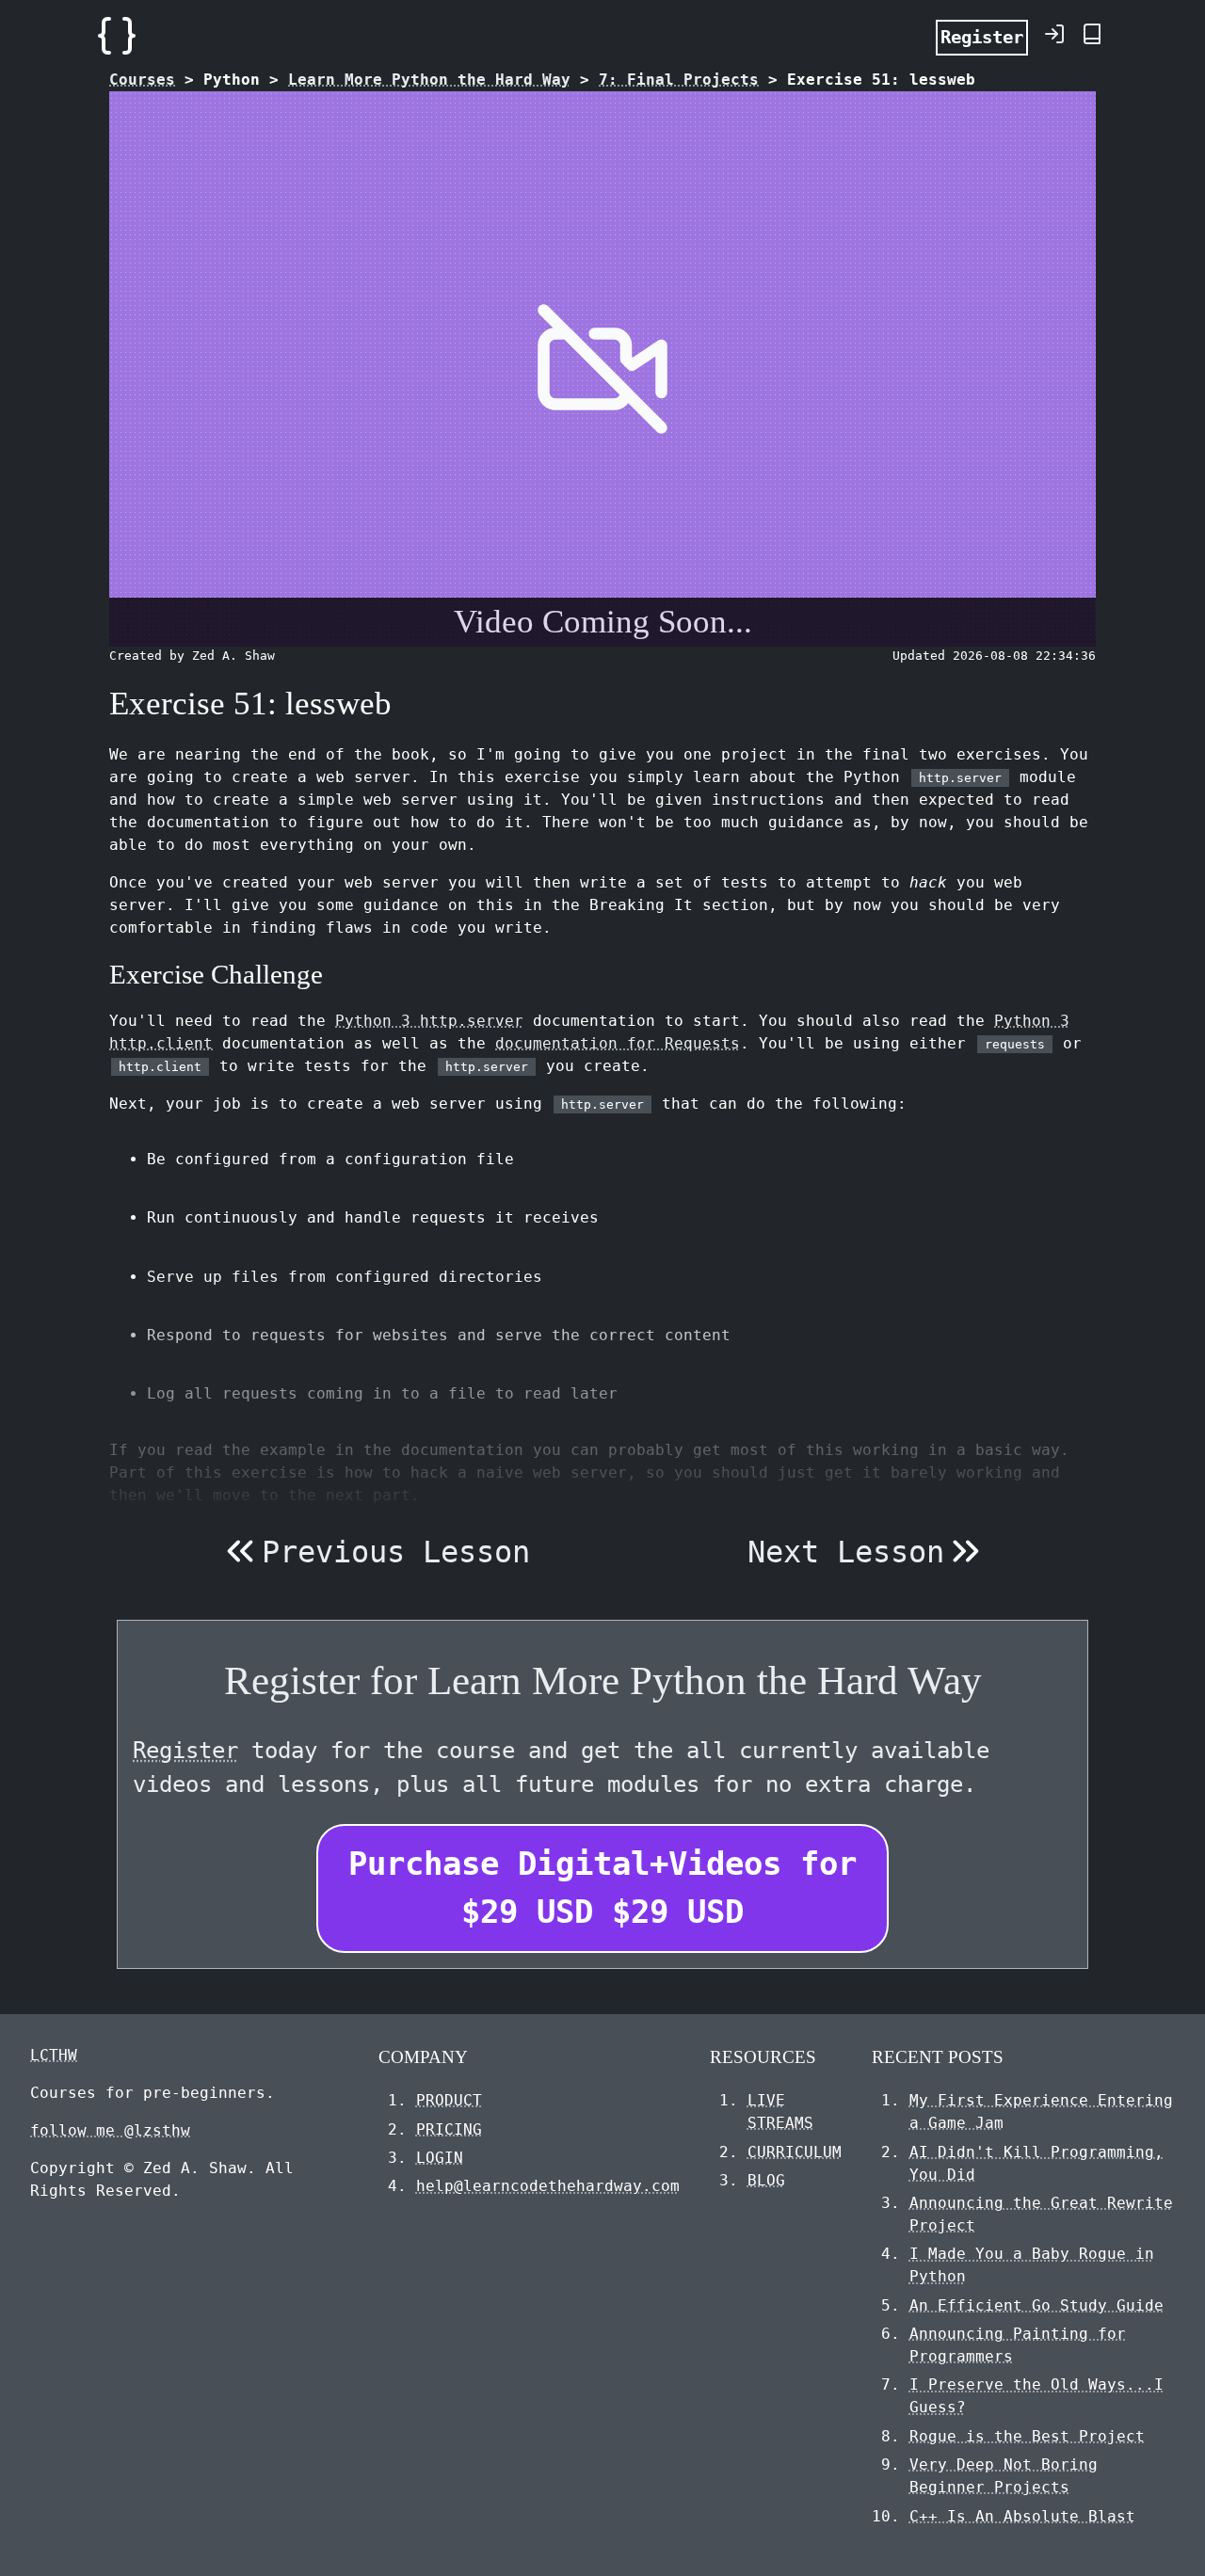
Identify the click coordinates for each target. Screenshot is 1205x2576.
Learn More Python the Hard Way (429, 80)
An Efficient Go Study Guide (1036, 2305)
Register (982, 37)
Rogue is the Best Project (1027, 2436)
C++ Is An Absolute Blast (1022, 2516)
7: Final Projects (679, 80)
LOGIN (440, 2158)
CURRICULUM (795, 2152)
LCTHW (54, 2055)
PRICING (449, 2129)
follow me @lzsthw (110, 2130)
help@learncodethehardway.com (548, 2186)
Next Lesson (846, 1552)
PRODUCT (449, 2100)
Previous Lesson (396, 1552)
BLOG (766, 2180)
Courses (142, 80)
